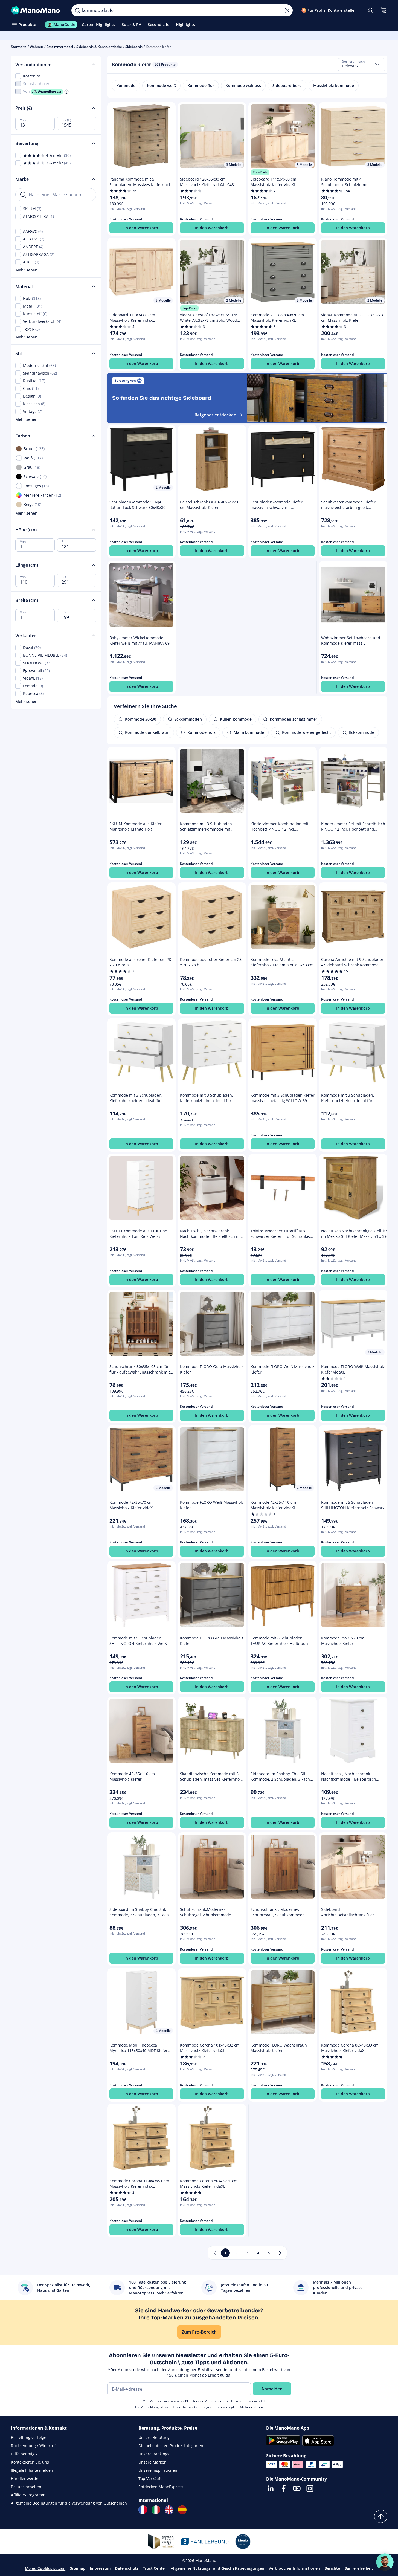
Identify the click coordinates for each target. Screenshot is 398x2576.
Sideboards (134, 47)
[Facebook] (284, 2488)
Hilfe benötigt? (24, 2454)
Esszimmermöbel (60, 47)
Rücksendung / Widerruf (33, 2446)
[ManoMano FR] (143, 2510)
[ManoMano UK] (169, 2510)
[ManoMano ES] (182, 2510)
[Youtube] (297, 2488)
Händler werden (26, 2478)
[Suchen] (77, 10)
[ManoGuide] (385, 2562)
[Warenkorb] (384, 10)
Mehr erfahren (252, 2407)
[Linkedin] (271, 2488)
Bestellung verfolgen (30, 2437)
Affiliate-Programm (28, 2495)
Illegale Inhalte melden (32, 2470)
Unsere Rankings (154, 2454)
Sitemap (78, 2568)
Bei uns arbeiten (26, 2487)
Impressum (100, 2568)
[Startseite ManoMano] (37, 10)
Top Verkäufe (150, 2478)
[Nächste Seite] (280, 2253)
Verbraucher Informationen (294, 2568)
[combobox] (361, 65)
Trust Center (155, 2568)
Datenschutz (127, 2568)
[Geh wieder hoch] (381, 2516)
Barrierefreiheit (359, 2568)
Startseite (19, 47)
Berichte (332, 2568)
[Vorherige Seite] (214, 2253)
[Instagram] (310, 2488)
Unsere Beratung (154, 2437)
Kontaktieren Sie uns (30, 2462)
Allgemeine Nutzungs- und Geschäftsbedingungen (217, 2568)
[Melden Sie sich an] (370, 10)
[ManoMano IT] (156, 2510)
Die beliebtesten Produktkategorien (171, 2446)
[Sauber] (287, 10)
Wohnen (37, 47)
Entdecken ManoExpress (161, 2487)
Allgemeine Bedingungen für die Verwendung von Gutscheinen (69, 2503)
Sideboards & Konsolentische (99, 47)
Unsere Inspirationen (158, 2470)
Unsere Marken (152, 2462)
